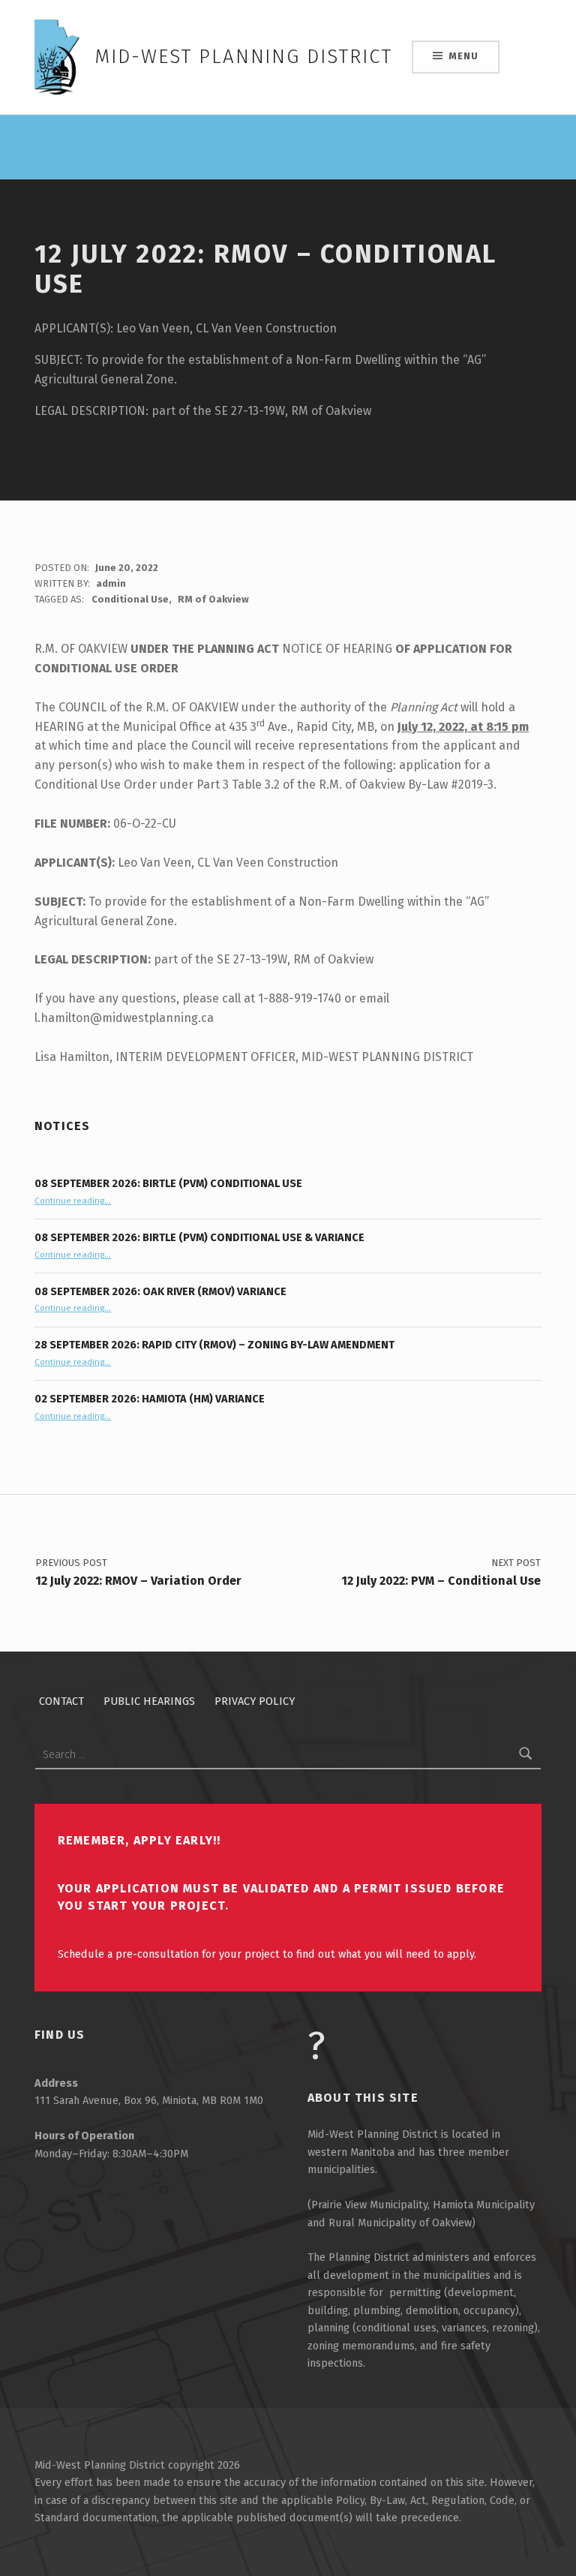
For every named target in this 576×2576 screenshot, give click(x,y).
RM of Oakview (213, 599)
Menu (463, 56)
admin (111, 583)
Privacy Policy (255, 1701)
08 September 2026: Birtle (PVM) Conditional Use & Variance (199, 1237)
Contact (61, 1701)
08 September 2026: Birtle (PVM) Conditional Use (168, 1183)
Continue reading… (73, 1201)
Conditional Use (130, 599)
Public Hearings (149, 1701)
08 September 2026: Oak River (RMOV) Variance (160, 1291)
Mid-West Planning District (243, 57)
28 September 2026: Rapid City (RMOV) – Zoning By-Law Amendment (214, 1345)
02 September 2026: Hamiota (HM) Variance (150, 1399)
